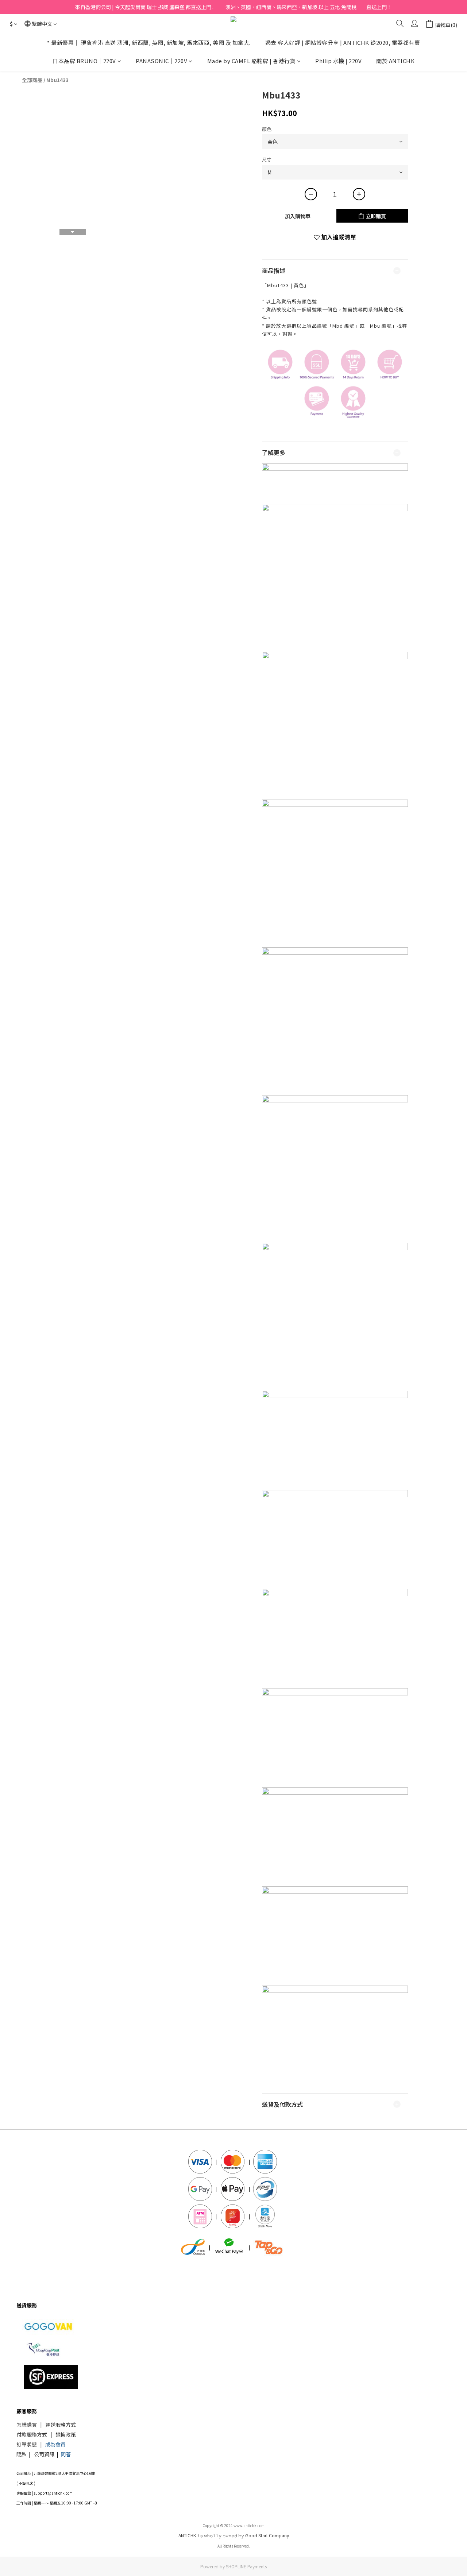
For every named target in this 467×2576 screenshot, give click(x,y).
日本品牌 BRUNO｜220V (84, 61)
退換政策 (66, 2434)
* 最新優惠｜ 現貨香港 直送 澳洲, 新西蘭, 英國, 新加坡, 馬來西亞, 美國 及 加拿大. (149, 43)
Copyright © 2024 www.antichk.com (233, 2525)
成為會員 (55, 2444)
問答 (66, 2454)
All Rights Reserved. (234, 2546)
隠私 (22, 2454)
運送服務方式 (61, 2425)
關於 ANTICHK (395, 61)
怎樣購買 (27, 2425)
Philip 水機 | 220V (338, 61)
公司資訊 (44, 2454)
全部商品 (32, 80)
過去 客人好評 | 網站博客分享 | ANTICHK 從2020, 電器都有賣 (343, 43)
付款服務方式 (32, 2434)
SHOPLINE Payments (246, 2566)
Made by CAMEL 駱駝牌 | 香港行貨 (251, 61)
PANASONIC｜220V (161, 61)
